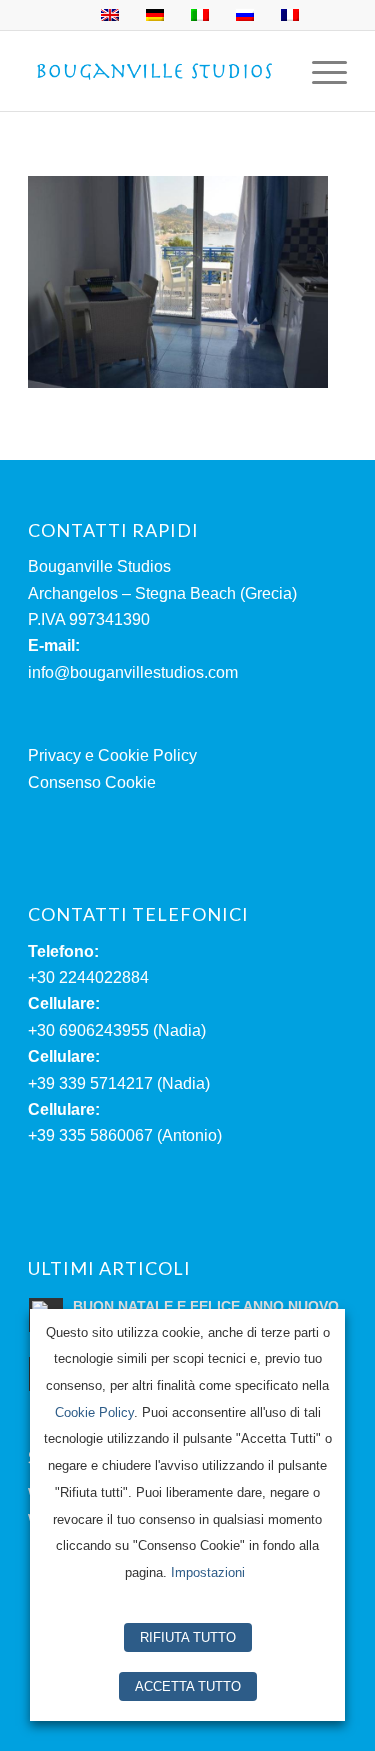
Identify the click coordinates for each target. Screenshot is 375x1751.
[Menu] (319, 71)
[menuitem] (319, 71)
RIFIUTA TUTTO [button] (188, 1637)
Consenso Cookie (92, 782)
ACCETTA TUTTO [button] (188, 1686)
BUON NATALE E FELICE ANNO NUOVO (206, 1306)
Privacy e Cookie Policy (112, 755)
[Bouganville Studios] (155, 71)
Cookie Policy (94, 1412)
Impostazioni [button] (208, 1572)
